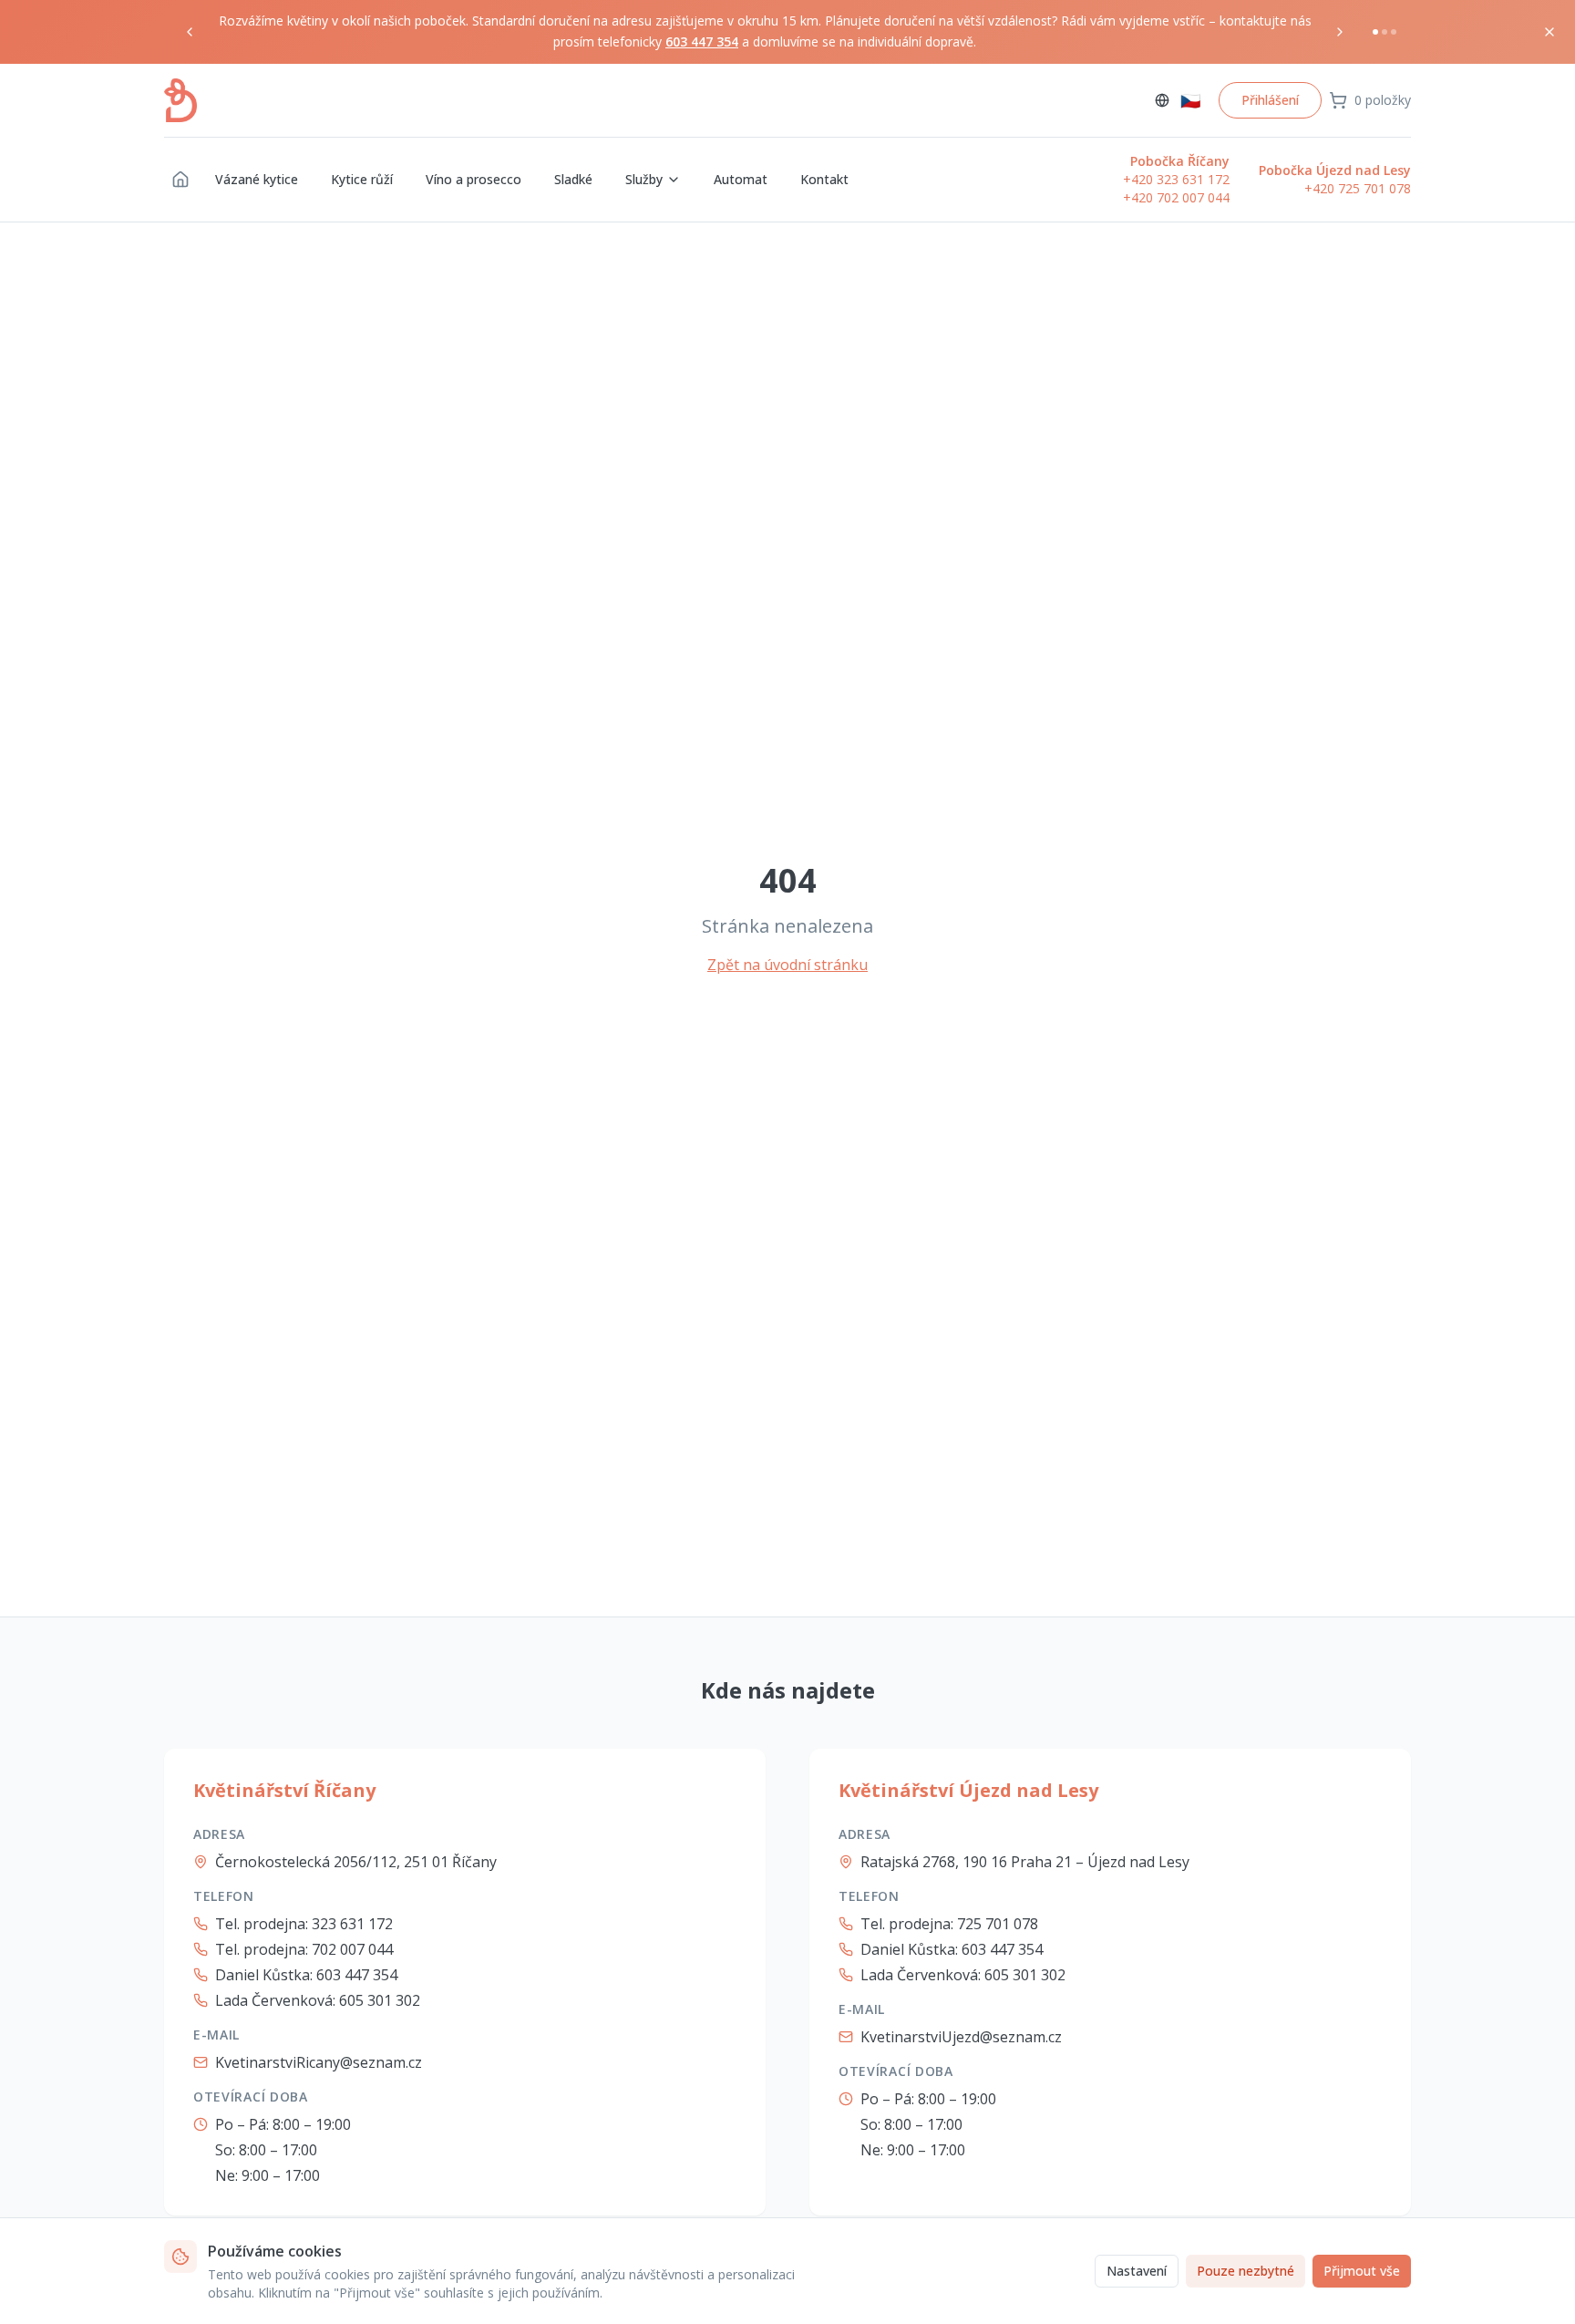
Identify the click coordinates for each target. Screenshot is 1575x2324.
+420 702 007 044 (1176, 197)
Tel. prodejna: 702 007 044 (304, 1949)
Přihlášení (1270, 100)
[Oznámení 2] (1385, 32)
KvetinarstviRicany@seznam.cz (319, 2062)
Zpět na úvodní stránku (787, 965)
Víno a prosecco (474, 179)
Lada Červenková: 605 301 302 (318, 2000)
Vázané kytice (257, 179)
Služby (644, 179)
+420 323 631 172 (1176, 179)
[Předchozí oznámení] (190, 32)
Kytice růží (362, 179)
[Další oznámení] (1340, 32)
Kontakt (824, 179)
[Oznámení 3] (1394, 32)
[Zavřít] (1549, 32)
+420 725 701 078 (1358, 188)
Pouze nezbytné (1246, 2271)
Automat (741, 179)
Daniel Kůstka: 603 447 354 (306, 1975)
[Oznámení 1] (1375, 32)
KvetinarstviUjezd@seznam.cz (961, 2037)
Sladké (573, 179)
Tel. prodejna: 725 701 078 (949, 1924)
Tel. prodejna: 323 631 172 (304, 1924)
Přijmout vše (1362, 2271)
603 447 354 (702, 41)
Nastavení (1137, 2271)
